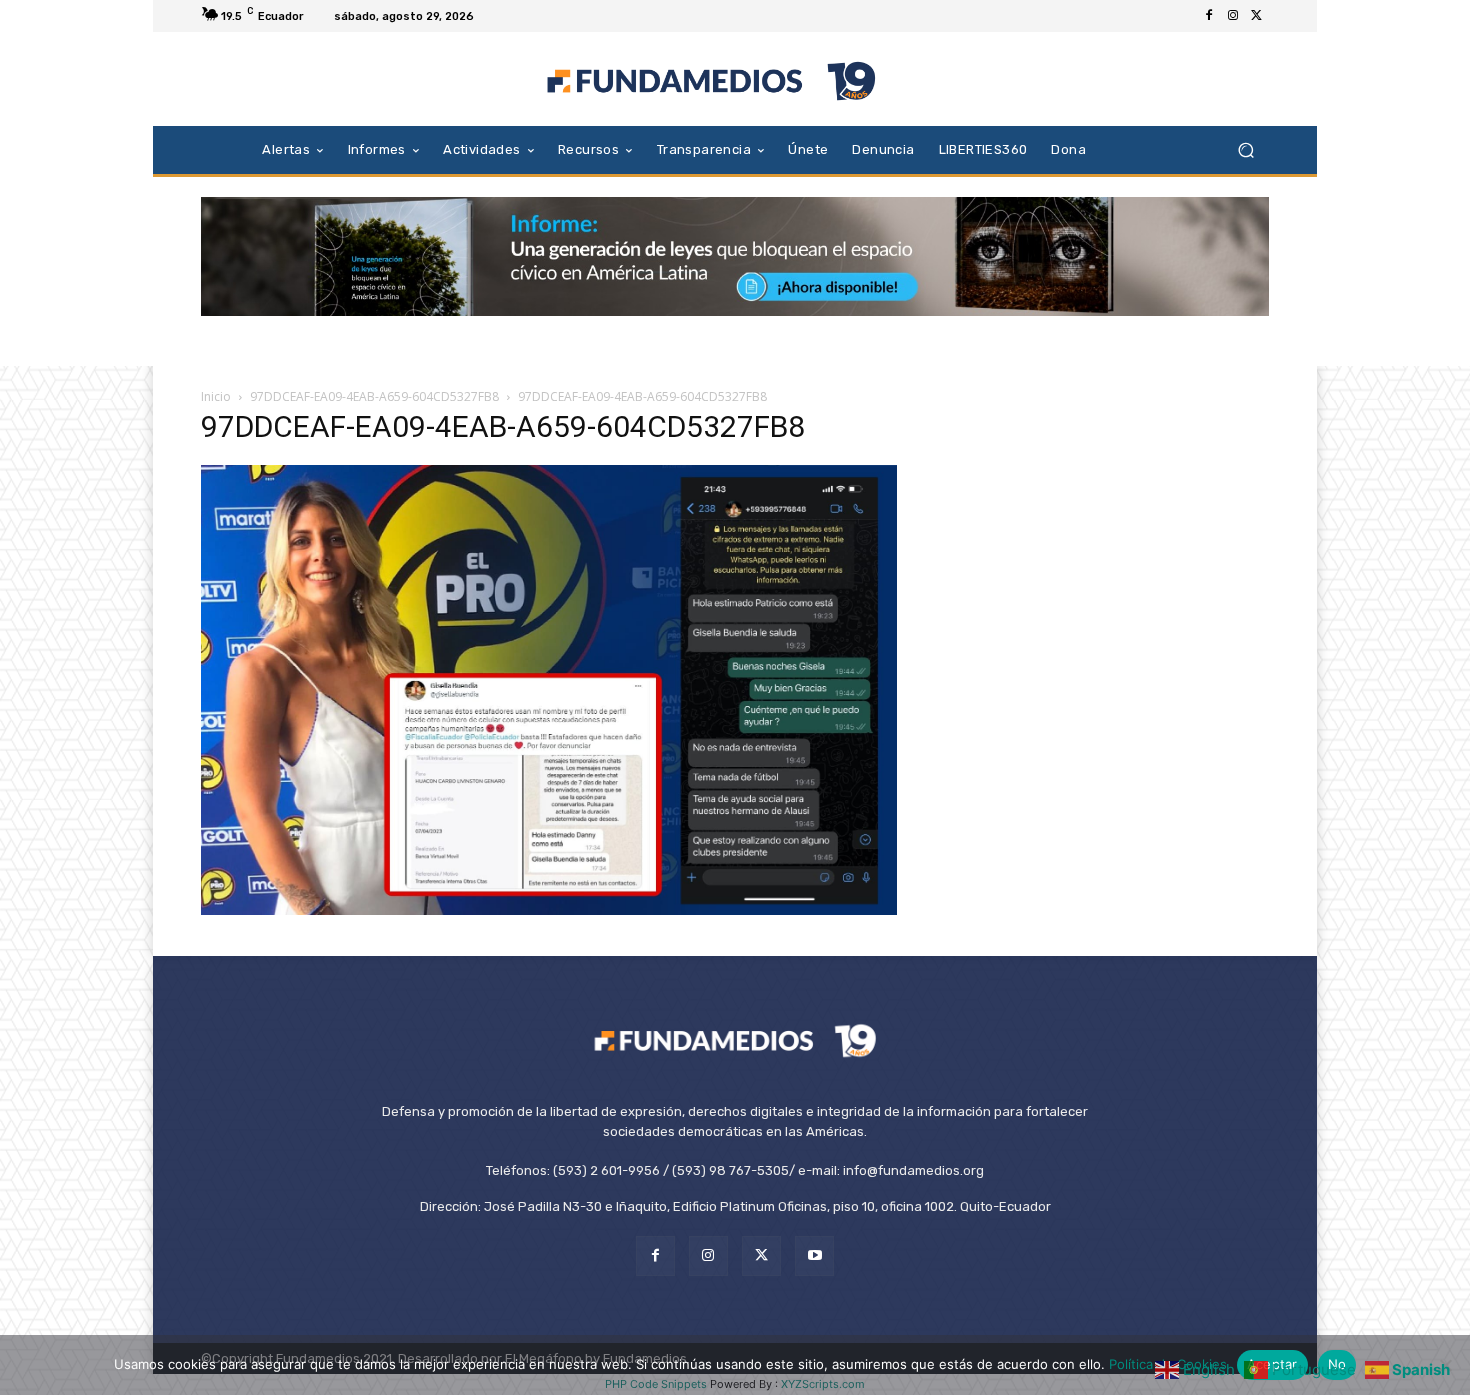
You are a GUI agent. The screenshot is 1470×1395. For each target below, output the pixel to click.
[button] (1245, 149)
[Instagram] (1233, 16)
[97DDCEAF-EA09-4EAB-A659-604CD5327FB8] (549, 909)
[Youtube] (814, 1255)
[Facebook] (1209, 16)
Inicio (216, 396)
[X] (1257, 16)
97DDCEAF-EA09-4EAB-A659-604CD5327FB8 (374, 396)
